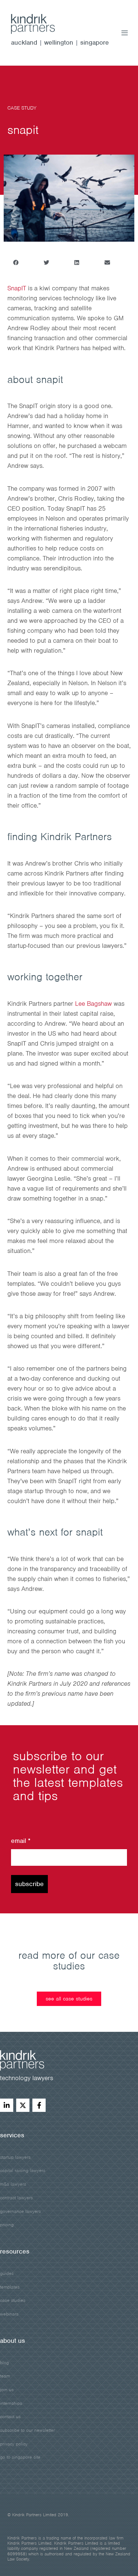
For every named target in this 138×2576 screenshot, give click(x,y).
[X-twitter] (23, 2105)
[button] (16, 263)
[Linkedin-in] (7, 2105)
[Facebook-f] (39, 2105)
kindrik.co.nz (40, 24)
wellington (59, 42)
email (21, 1841)
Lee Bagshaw (93, 1004)
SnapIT (17, 288)
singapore (95, 42)
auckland (24, 42)
